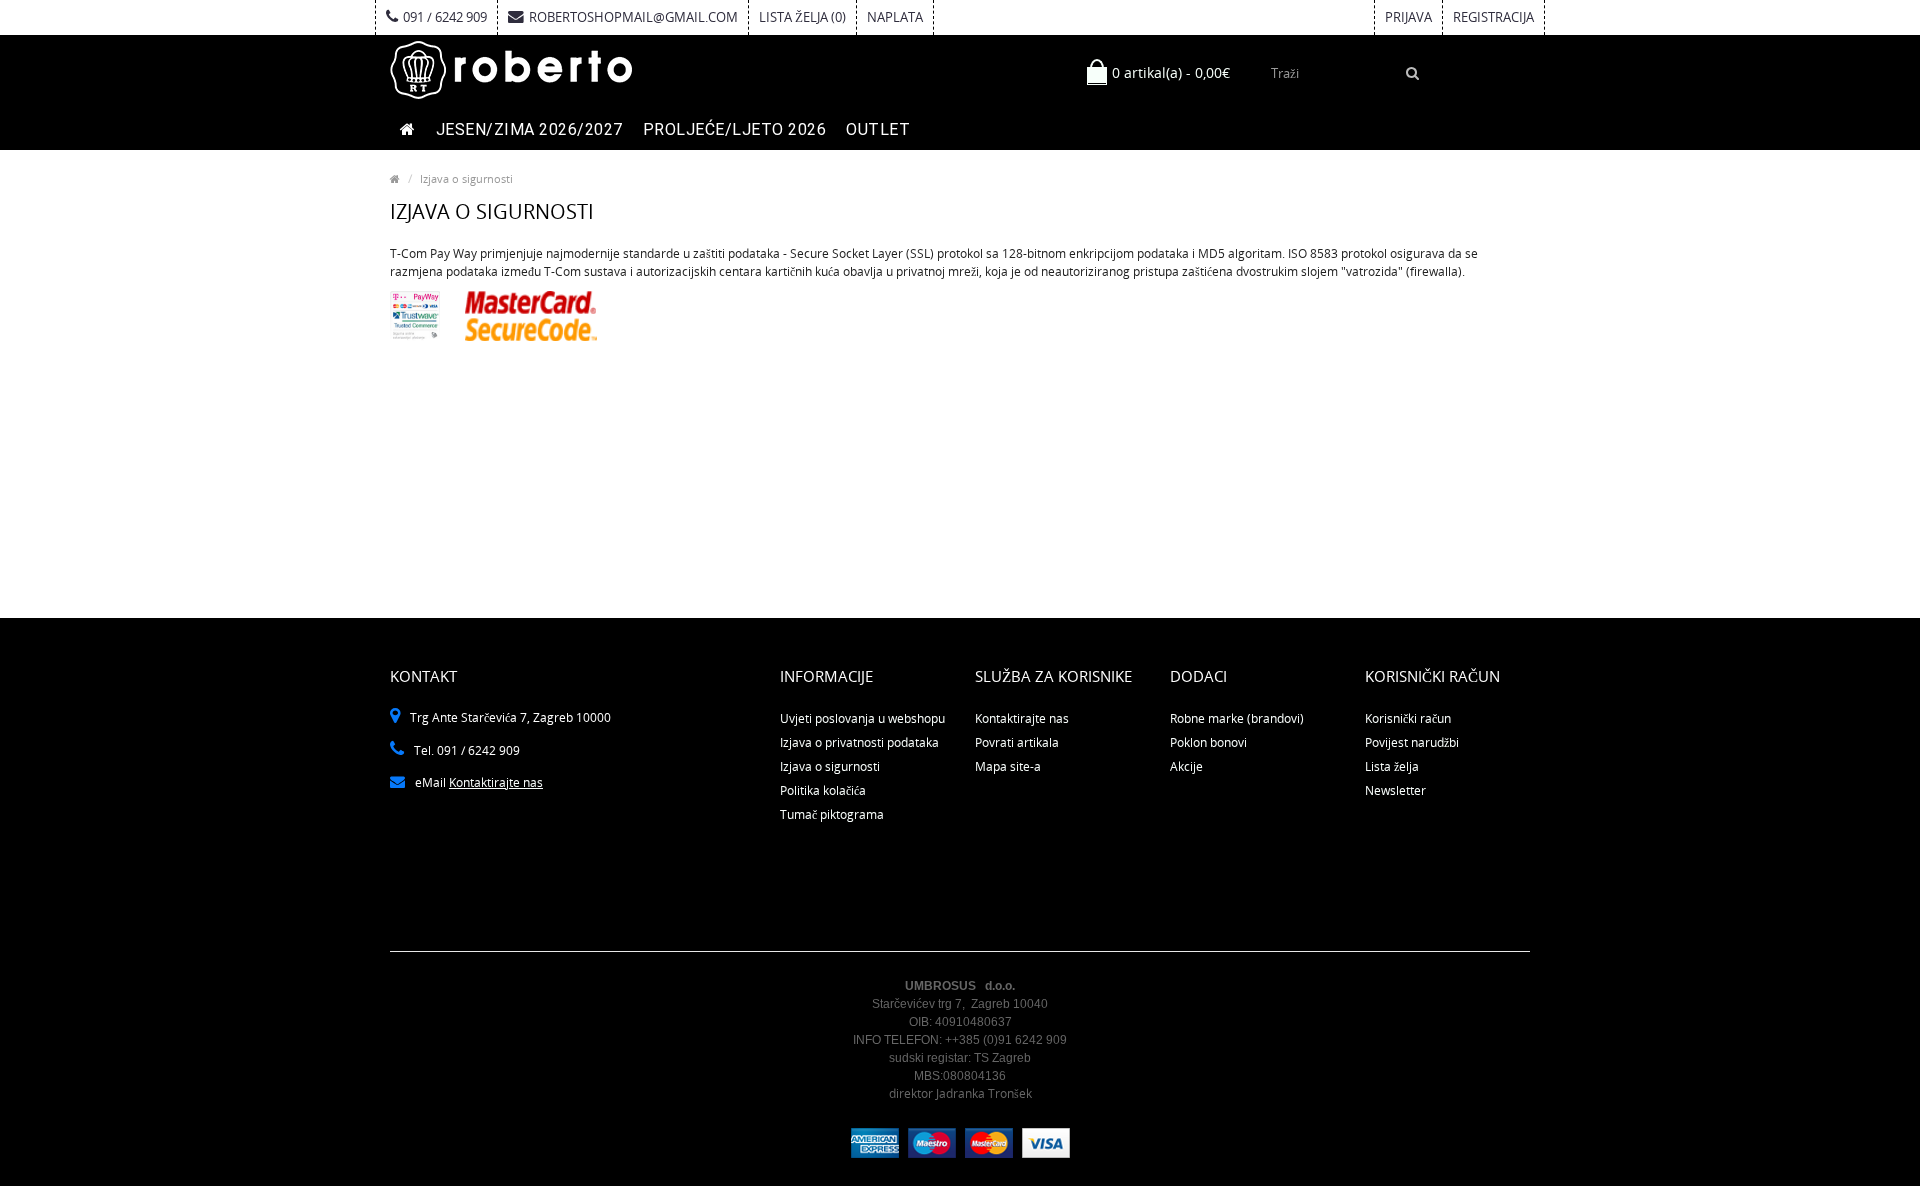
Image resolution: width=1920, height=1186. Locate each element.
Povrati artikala (1017, 742)
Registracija (1493, 17)
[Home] (395, 178)
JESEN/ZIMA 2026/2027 (529, 129)
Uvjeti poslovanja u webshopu (862, 718)
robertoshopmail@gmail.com (633, 17)
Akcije (1186, 766)
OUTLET (878, 129)
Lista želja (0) (802, 17)
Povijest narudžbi (1412, 742)
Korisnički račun (1408, 718)
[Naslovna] (408, 130)
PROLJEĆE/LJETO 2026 (735, 129)
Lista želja (1392, 766)
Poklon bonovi (1208, 742)
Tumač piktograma (832, 814)
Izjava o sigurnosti (466, 178)
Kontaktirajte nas (496, 782)
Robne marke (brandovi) (1237, 718)
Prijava (1408, 17)
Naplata (895, 17)
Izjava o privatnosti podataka (859, 742)
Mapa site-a (1008, 766)
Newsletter (1395, 790)
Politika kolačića (823, 790)
